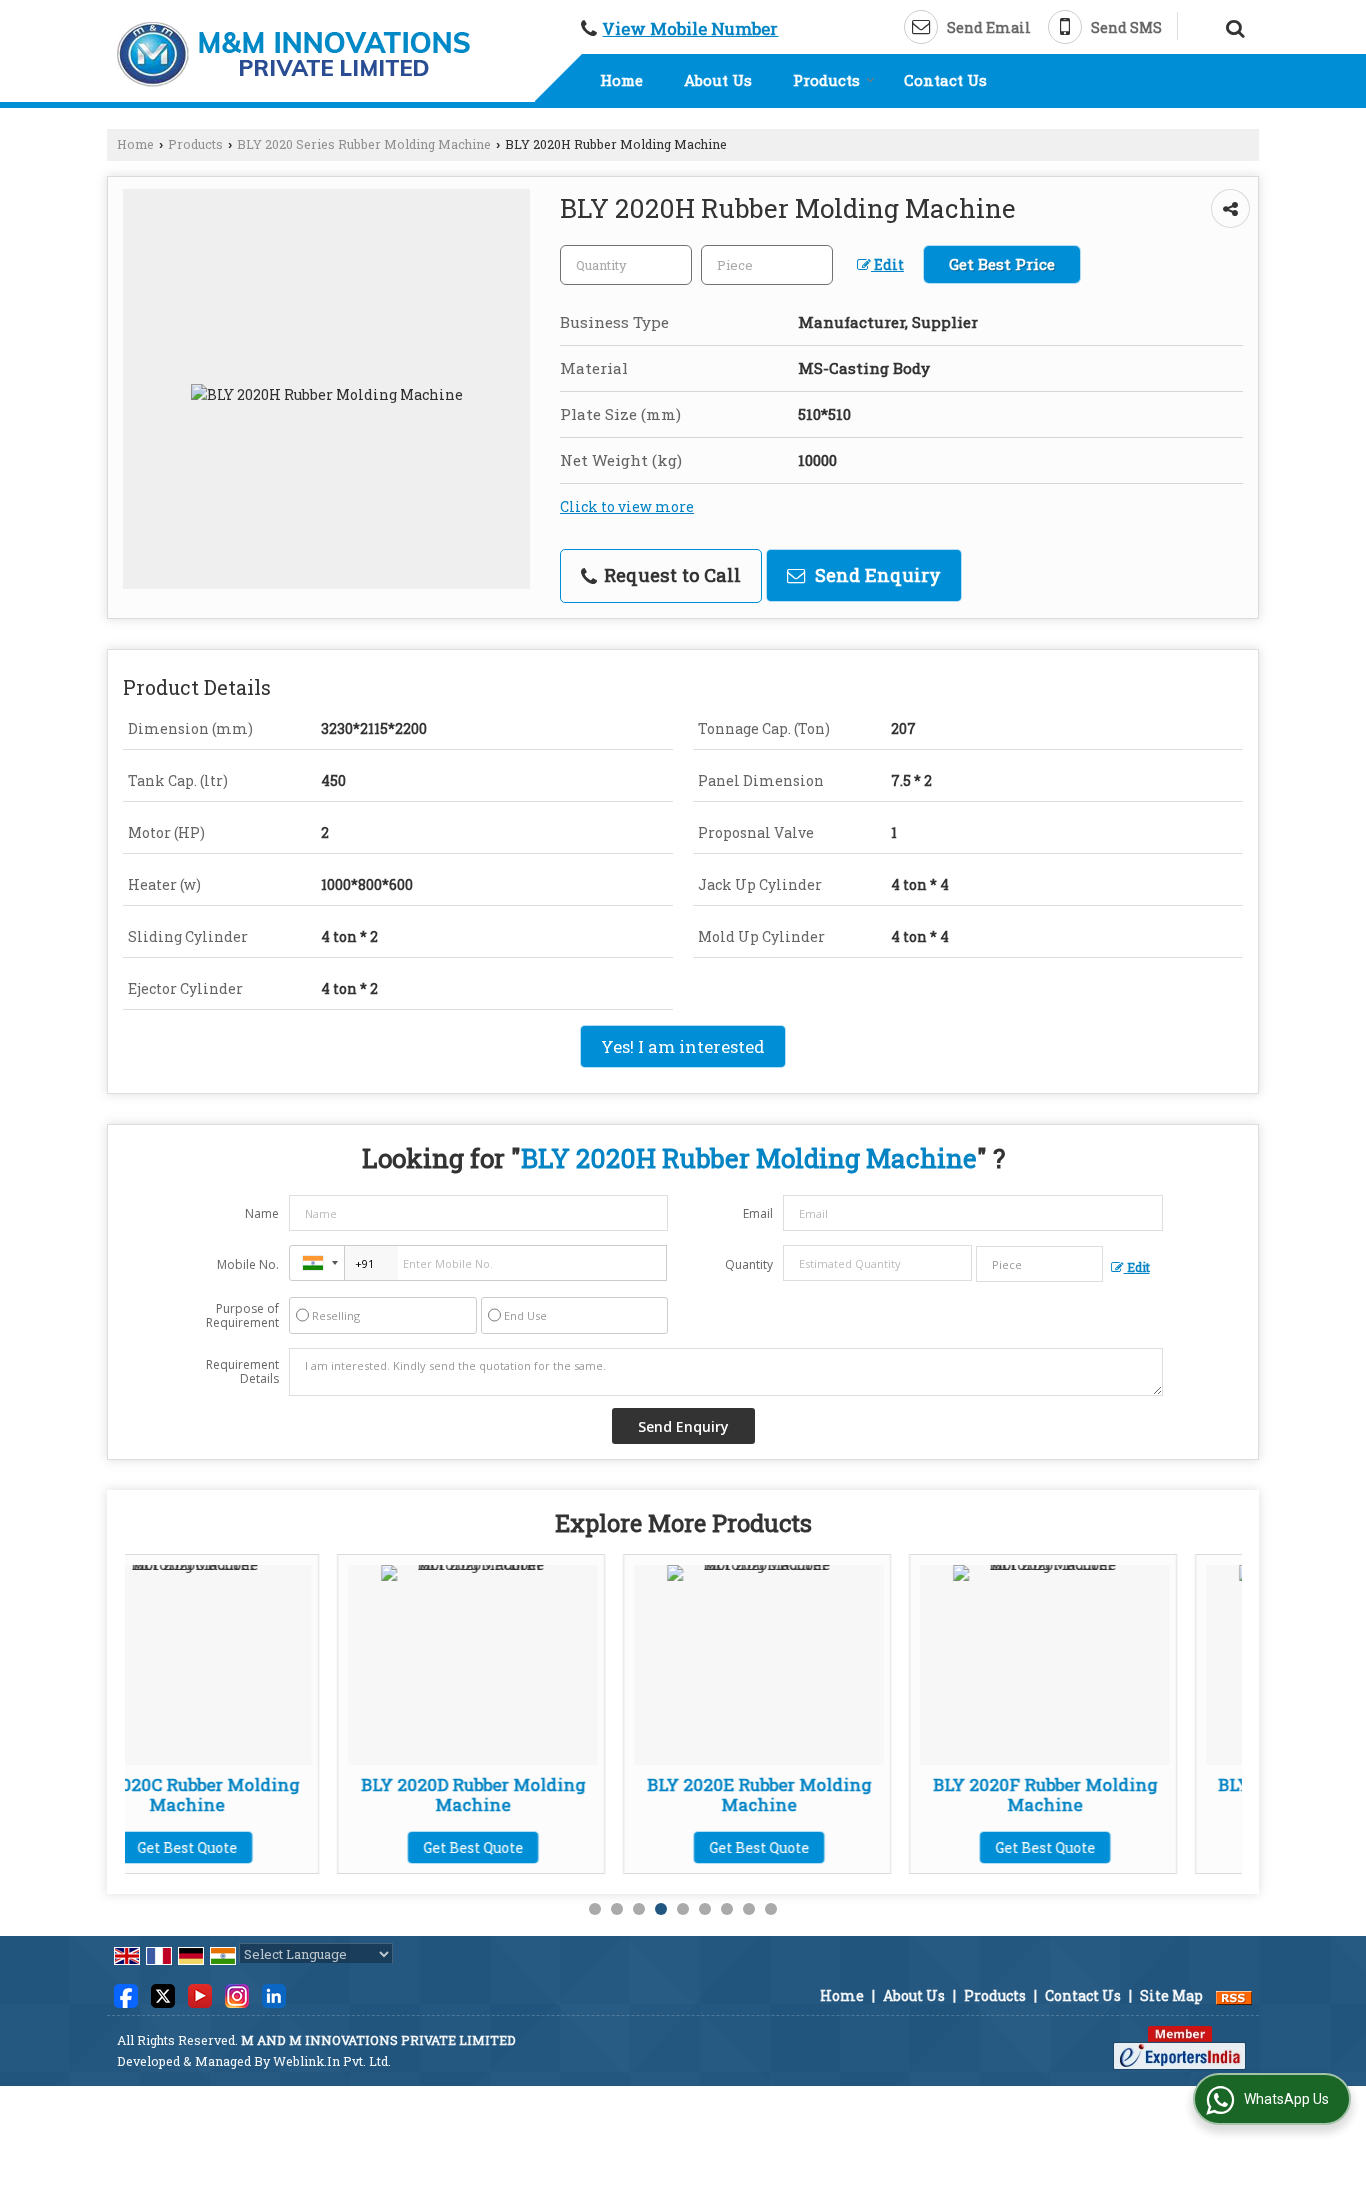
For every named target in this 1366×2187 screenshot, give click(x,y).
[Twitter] (163, 1994)
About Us (718, 80)
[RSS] (1234, 1995)
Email (758, 1213)
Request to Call (670, 575)
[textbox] (767, 265)
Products (826, 80)
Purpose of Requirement (242, 1316)
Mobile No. (248, 1264)
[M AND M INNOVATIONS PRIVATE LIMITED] (293, 54)
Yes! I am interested (683, 1046)
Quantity (749, 1264)
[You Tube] (200, 1994)
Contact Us (945, 80)
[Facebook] (126, 1994)
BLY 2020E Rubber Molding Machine (561, 1794)
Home (621, 80)
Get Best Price (1002, 264)
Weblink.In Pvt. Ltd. (332, 2061)
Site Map (1171, 1995)
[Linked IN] (274, 1994)
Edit (887, 264)
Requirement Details (242, 1372)
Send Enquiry (875, 575)
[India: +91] (317, 1263)
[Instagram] (237, 1994)
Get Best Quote (275, 1847)
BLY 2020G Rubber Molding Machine (1133, 1794)
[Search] (1232, 25)
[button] (690, 28)
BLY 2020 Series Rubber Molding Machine (364, 144)
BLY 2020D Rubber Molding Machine (275, 1794)
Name (262, 1213)
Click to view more (627, 506)
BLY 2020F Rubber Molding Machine (847, 1794)
